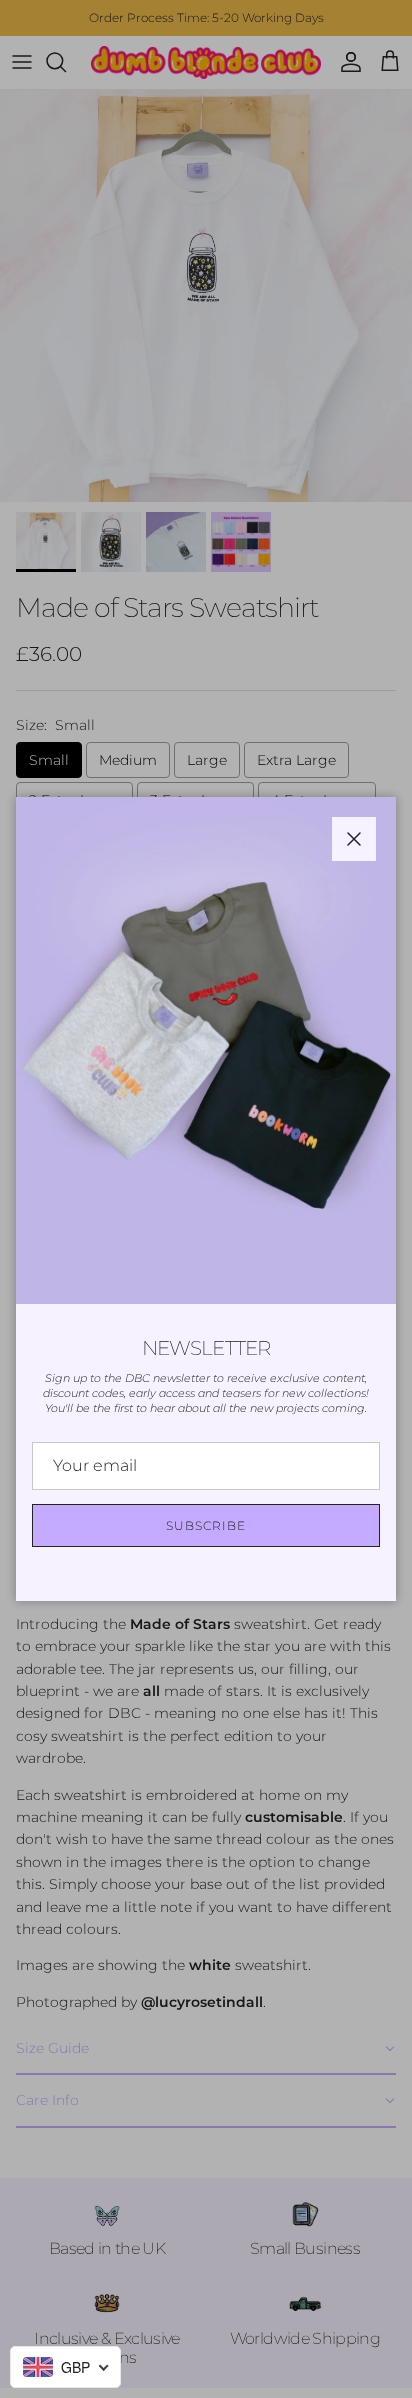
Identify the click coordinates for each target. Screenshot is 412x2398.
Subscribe (206, 1525)
